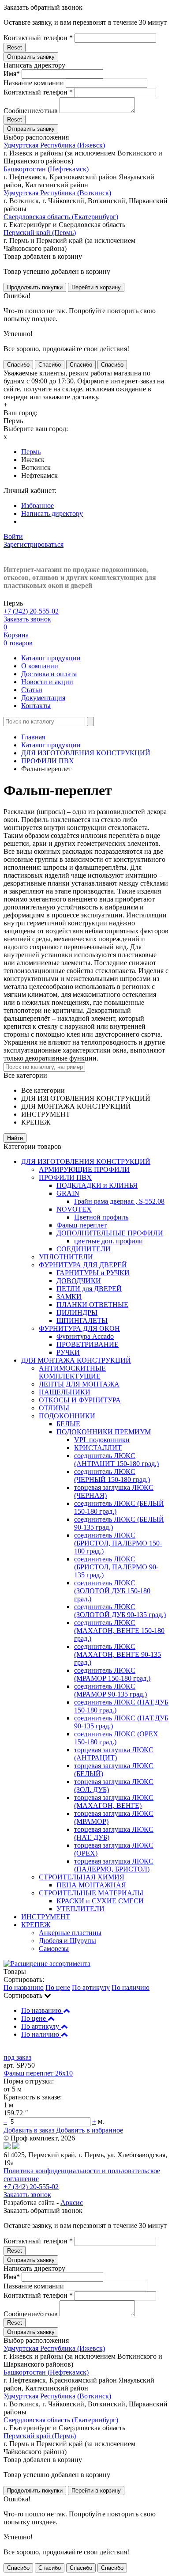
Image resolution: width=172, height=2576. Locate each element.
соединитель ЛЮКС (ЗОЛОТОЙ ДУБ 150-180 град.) (112, 1591)
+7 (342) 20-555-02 (31, 611)
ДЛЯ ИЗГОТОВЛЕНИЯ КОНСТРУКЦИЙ (86, 753)
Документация (43, 698)
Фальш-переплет (82, 1225)
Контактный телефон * (38, 38)
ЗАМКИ (69, 1297)
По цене (58, 1987)
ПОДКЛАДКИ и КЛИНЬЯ (97, 1185)
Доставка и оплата (49, 674)
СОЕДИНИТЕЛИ (84, 1249)
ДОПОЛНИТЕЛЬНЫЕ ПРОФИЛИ (110, 1233)
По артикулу (91, 1987)
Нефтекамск (39, 475)
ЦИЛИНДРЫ (77, 1313)
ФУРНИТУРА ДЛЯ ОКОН (79, 1328)
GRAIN (68, 1193)
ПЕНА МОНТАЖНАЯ (91, 1885)
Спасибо (18, 365)
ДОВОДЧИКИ (79, 1281)
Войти (13, 536)
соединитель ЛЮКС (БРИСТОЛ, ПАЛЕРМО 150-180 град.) (118, 1543)
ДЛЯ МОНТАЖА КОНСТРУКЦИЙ (76, 1360)
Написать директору (52, 513)
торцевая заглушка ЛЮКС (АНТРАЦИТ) (114, 1754)
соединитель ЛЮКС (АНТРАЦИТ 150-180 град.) (116, 1460)
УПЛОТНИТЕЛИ (66, 1257)
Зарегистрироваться (34, 544)
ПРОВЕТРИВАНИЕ (88, 1344)
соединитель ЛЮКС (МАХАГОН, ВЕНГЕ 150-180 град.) (119, 1631)
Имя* (12, 74)
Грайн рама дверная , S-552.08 (119, 1201)
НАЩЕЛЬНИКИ (65, 1392)
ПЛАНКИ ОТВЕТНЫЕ (92, 1305)
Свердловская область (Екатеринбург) (61, 217)
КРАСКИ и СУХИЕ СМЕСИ (100, 1901)
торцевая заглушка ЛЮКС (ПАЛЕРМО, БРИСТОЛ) (114, 1865)
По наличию (131, 1987)
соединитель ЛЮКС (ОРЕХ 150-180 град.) (116, 1738)
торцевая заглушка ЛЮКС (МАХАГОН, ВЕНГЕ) (114, 1801)
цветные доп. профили (108, 1241)
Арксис (72, 2203)
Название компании (34, 83)
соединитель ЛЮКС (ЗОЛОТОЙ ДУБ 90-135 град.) (120, 1611)
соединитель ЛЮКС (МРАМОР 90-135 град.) (110, 1690)
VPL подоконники (102, 1440)
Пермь (31, 452)
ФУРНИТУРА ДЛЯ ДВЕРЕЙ (83, 1265)
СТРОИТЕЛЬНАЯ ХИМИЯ (82, 1877)
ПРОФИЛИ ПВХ (48, 761)
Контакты (36, 706)
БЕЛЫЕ (68, 1424)
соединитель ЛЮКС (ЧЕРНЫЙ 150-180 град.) (112, 1476)
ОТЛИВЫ (54, 1408)
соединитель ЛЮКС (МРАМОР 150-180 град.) (112, 1674)
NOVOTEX (74, 1209)
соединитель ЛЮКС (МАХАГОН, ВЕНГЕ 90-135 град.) (118, 1654)
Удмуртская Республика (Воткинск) (57, 193)
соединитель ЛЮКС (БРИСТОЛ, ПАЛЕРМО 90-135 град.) (116, 1567)
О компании (40, 666)
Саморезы (54, 1949)
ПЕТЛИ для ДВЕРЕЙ (89, 1289)
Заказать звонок (27, 619)
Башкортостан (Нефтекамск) (46, 169)
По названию (24, 1987)
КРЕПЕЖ (36, 1925)
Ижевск (33, 460)
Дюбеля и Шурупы (67, 1941)
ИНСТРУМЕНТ (46, 1917)
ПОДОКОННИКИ (67, 1416)
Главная (33, 737)
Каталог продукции (51, 658)
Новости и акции (47, 682)
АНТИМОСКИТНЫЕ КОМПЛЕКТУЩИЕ (72, 1372)
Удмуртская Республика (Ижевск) (54, 145)
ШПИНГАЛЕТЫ (82, 1320)
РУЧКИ (68, 1352)
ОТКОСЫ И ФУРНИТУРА (80, 1400)
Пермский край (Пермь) (40, 233)
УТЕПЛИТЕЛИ (80, 1909)
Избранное (37, 506)
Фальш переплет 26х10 (38, 2073)
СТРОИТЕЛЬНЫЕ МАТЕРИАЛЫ (91, 1893)
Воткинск (36, 468)
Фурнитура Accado (85, 1336)
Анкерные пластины (70, 1933)
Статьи (32, 690)
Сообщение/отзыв (31, 111)
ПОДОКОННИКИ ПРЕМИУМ (104, 1432)
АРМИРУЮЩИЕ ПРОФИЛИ (84, 1169)
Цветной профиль (101, 1217)
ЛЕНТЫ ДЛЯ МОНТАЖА (79, 1384)
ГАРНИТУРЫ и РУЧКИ (93, 1273)
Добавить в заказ (30, 2130)
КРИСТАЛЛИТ (98, 1448)
